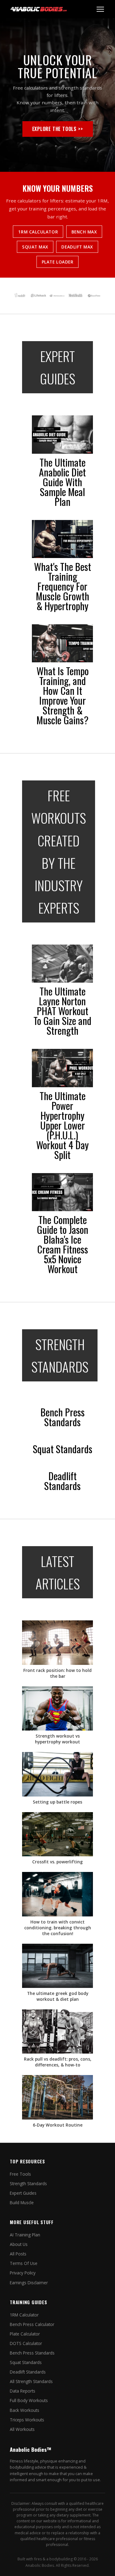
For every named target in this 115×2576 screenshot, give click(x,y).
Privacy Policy (23, 2273)
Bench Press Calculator (32, 2324)
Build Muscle (22, 2202)
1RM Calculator (38, 232)
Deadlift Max (77, 247)
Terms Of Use (24, 2263)
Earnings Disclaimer (29, 2283)
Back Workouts (25, 2410)
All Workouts (22, 2429)
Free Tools (20, 2174)
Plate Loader (58, 262)
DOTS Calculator (26, 2343)
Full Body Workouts (29, 2400)
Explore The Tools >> (58, 129)
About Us (19, 2244)
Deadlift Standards (28, 2372)
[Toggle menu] (100, 9)
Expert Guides (23, 2193)
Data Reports (23, 2391)
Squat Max (35, 247)
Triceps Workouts (27, 2420)
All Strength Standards (31, 2381)
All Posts (18, 2254)
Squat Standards (26, 2362)
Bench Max (84, 232)
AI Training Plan (25, 2235)
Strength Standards (28, 2183)
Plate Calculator (25, 2334)
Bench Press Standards (32, 2353)
